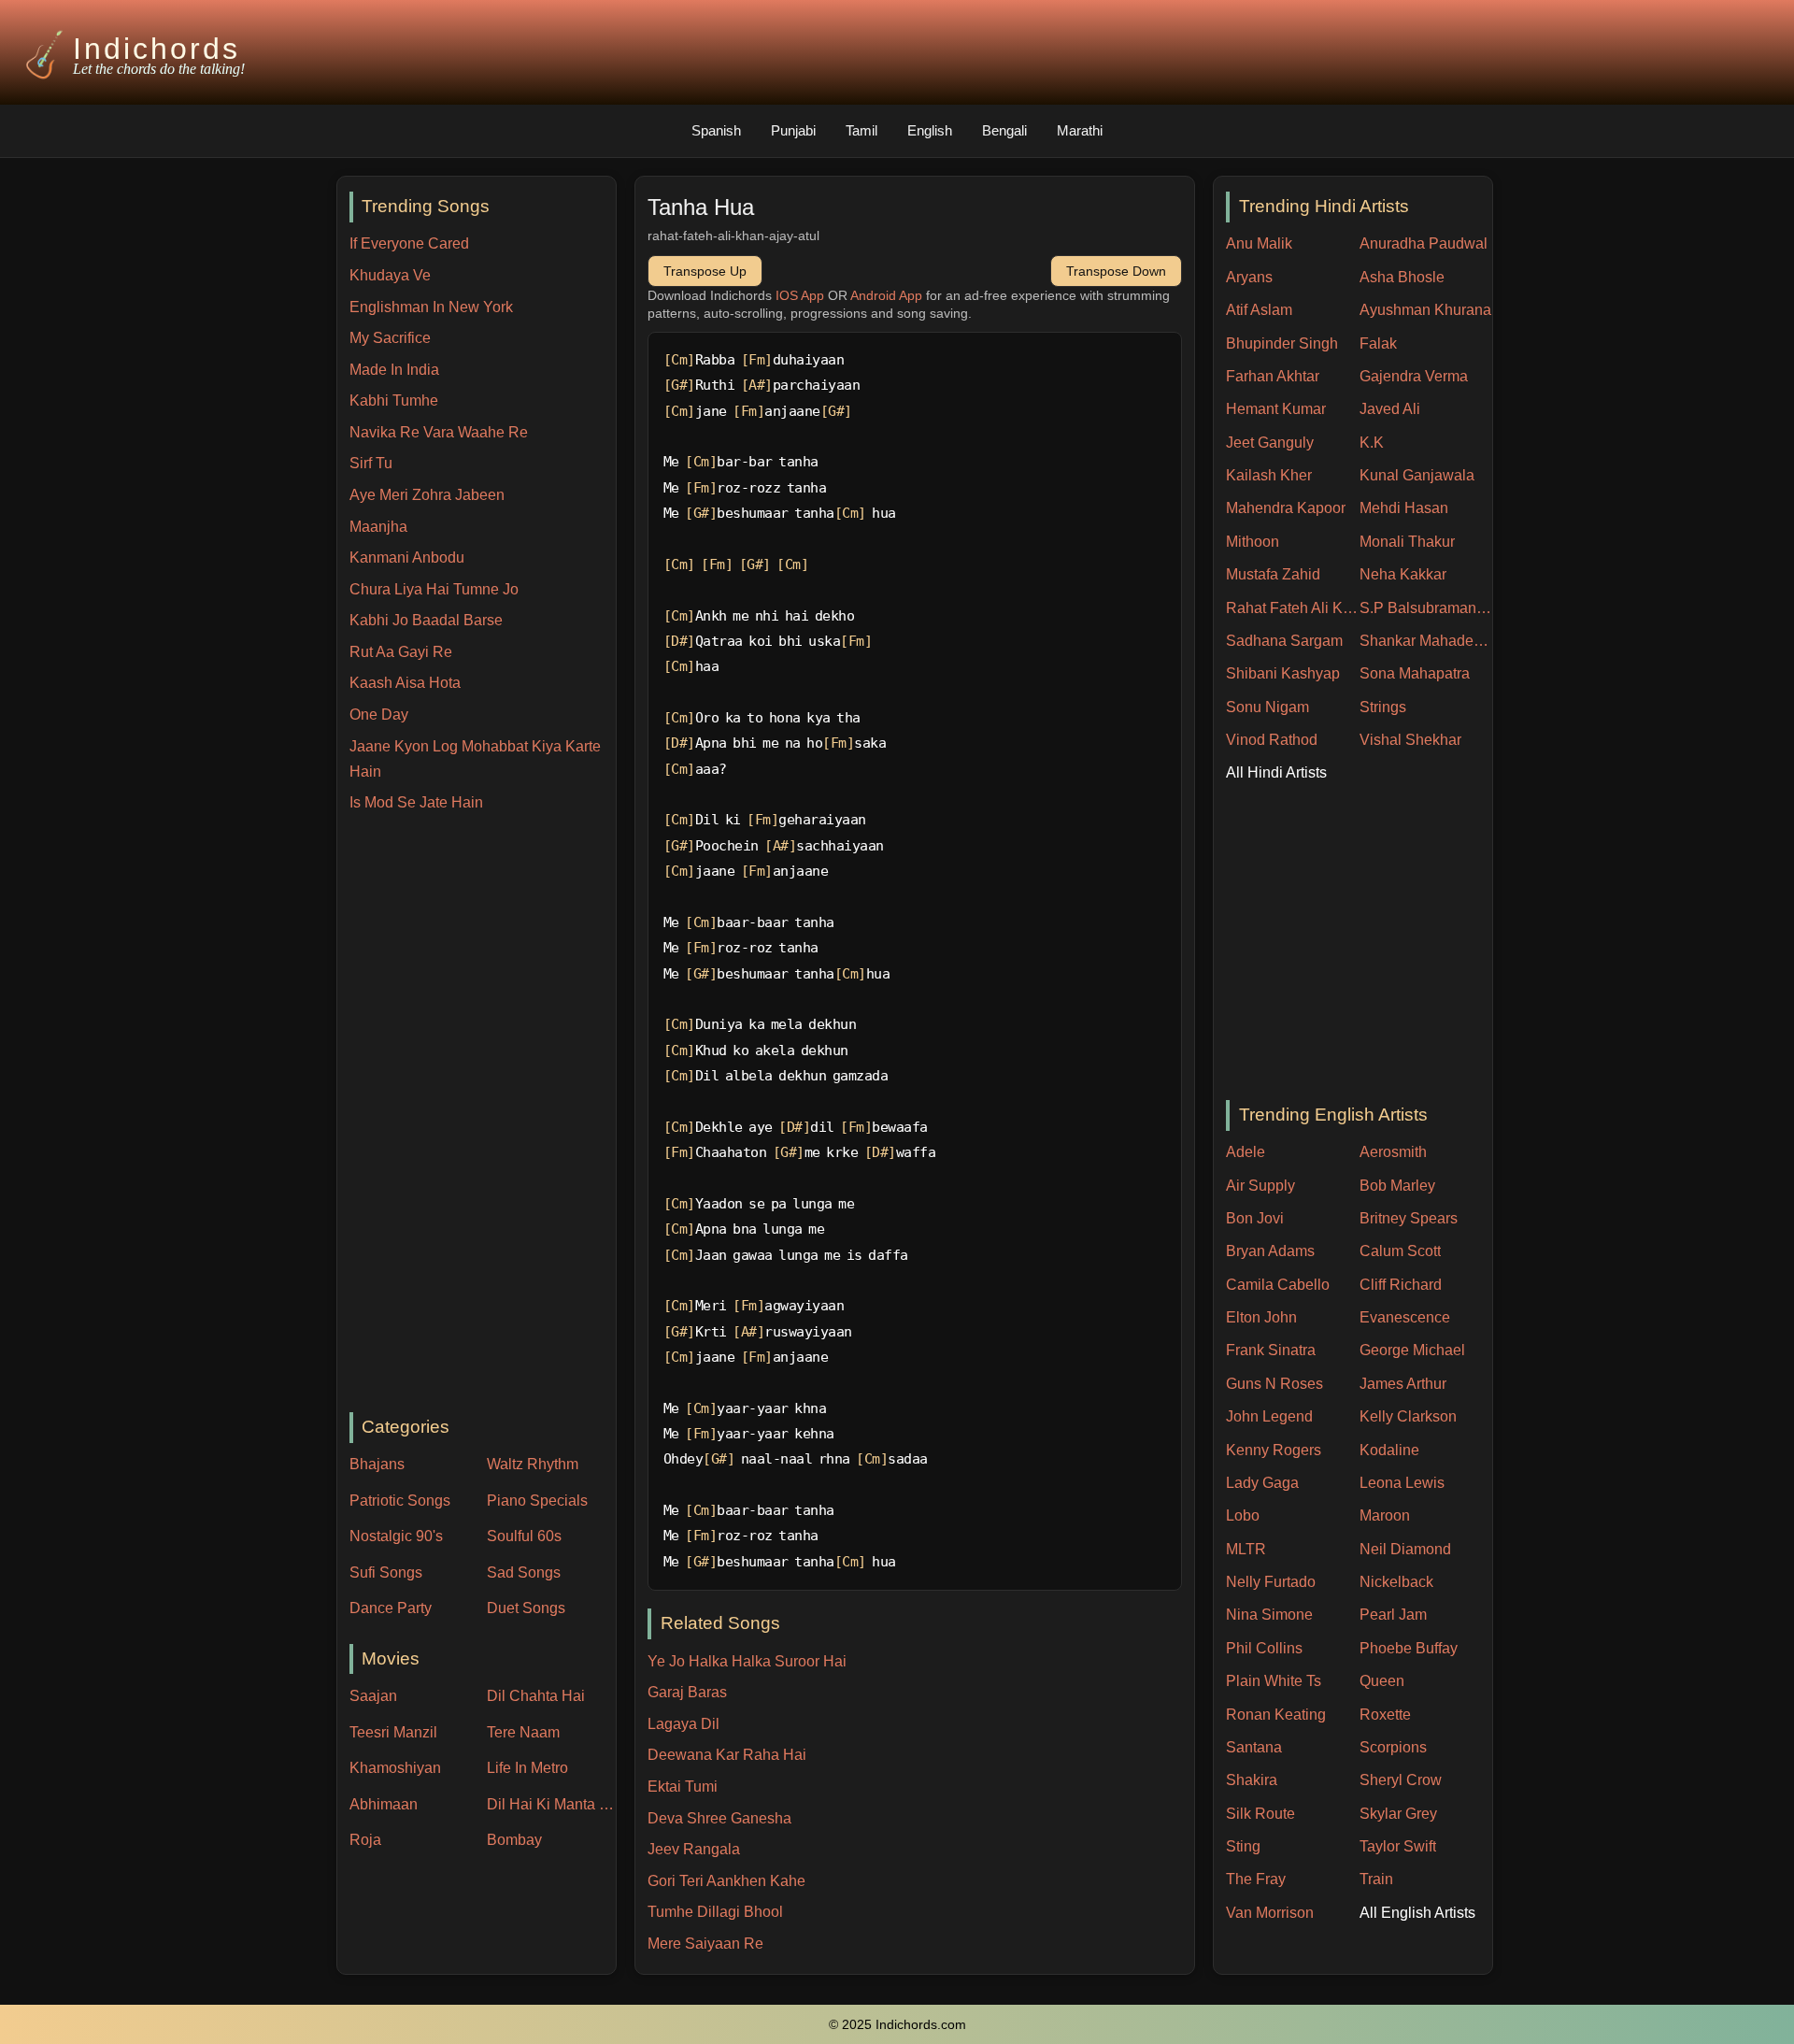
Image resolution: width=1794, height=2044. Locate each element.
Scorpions (1393, 1747)
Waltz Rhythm (533, 1464)
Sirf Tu (371, 463)
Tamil (861, 130)
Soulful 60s (524, 1536)
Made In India (394, 370)
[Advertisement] (483, 1114)
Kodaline (1389, 1450)
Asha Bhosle (1402, 277)
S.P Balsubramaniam (1426, 608)
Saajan (373, 1696)
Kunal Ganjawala (1417, 475)
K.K (1372, 443)
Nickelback (1396, 1582)
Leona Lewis (1402, 1483)
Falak (1378, 343)
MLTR (1246, 1549)
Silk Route (1260, 1814)
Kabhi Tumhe (394, 400)
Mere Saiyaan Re (705, 1944)
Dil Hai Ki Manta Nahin (551, 1804)
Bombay (514, 1840)
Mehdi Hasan (1404, 508)
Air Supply (1260, 1186)
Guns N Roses (1274, 1384)
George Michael (1412, 1350)
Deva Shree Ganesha (719, 1818)
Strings (1383, 707)
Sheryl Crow (1401, 1780)
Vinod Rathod (1272, 740)
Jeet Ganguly (1270, 443)
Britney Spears (1409, 1218)
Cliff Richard (1401, 1285)
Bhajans (377, 1464)
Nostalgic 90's (396, 1536)
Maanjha (378, 527)
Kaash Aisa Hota (405, 683)
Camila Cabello (1278, 1285)
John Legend (1269, 1416)
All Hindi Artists (1276, 772)
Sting (1243, 1846)
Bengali (1004, 130)
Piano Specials (537, 1501)
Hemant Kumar (1276, 409)
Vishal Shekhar (1410, 740)
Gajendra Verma (1414, 376)
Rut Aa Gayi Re (401, 652)
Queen (1382, 1681)
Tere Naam (523, 1732)
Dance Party (391, 1608)
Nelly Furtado (1271, 1582)
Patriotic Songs (400, 1501)
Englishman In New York (431, 307)
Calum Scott (1400, 1251)
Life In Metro (527, 1768)
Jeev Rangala (694, 1849)
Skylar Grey (1398, 1814)
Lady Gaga (1262, 1483)
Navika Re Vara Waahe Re (439, 432)
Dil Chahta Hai (536, 1696)
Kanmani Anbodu (407, 557)
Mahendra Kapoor (1286, 508)
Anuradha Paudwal (1424, 243)
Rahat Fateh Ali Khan (1293, 608)
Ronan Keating (1276, 1715)
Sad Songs (524, 1572)
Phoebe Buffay (1409, 1648)
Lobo (1243, 1515)
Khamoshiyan (395, 1768)
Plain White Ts (1274, 1681)
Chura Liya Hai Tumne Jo (434, 589)
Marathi (1080, 130)
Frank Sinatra (1271, 1350)
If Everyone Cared (409, 243)
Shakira (1252, 1780)
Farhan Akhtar (1273, 376)
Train (1376, 1879)
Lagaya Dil (683, 1724)
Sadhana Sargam (1284, 641)
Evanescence (1405, 1317)
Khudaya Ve (390, 275)
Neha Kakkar (1403, 574)
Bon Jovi (1255, 1218)
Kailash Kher (1269, 475)
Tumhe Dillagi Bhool (715, 1912)
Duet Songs (526, 1608)
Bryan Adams (1270, 1251)
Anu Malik (1259, 243)
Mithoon (1253, 542)
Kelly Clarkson (1408, 1416)
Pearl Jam (1393, 1615)
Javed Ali (1390, 409)
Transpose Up (705, 271)
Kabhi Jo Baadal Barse (426, 620)
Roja (365, 1840)
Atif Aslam (1259, 310)
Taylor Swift (1398, 1846)
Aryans (1249, 277)
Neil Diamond (1405, 1549)
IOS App (800, 295)
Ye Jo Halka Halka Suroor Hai (747, 1661)
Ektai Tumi (683, 1787)
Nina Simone (1269, 1615)
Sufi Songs (386, 1572)
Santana (1254, 1747)
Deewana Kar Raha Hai (727, 1755)
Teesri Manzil (393, 1732)
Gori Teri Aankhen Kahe (726, 1881)
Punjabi (793, 130)
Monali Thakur (1407, 542)
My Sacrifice (390, 338)
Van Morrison (1270, 1913)
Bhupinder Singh (1282, 343)
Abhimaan (384, 1804)
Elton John (1261, 1317)
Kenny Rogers (1274, 1450)
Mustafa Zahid (1273, 574)
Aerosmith (1393, 1152)
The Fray (1256, 1879)
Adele (1246, 1152)
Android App (886, 295)
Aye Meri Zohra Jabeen (427, 495)
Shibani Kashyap (1283, 673)
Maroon (1385, 1515)
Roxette (1385, 1715)
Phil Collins (1264, 1648)
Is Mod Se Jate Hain (416, 802)
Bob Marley (1397, 1186)
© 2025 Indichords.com (897, 2025)
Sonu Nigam (1267, 707)
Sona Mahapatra (1415, 673)
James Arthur (1403, 1384)
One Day (379, 715)
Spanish (716, 130)
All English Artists (1417, 1913)
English (930, 130)
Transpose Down (1116, 271)
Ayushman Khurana (1425, 310)
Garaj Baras (687, 1692)
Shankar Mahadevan (1426, 641)
